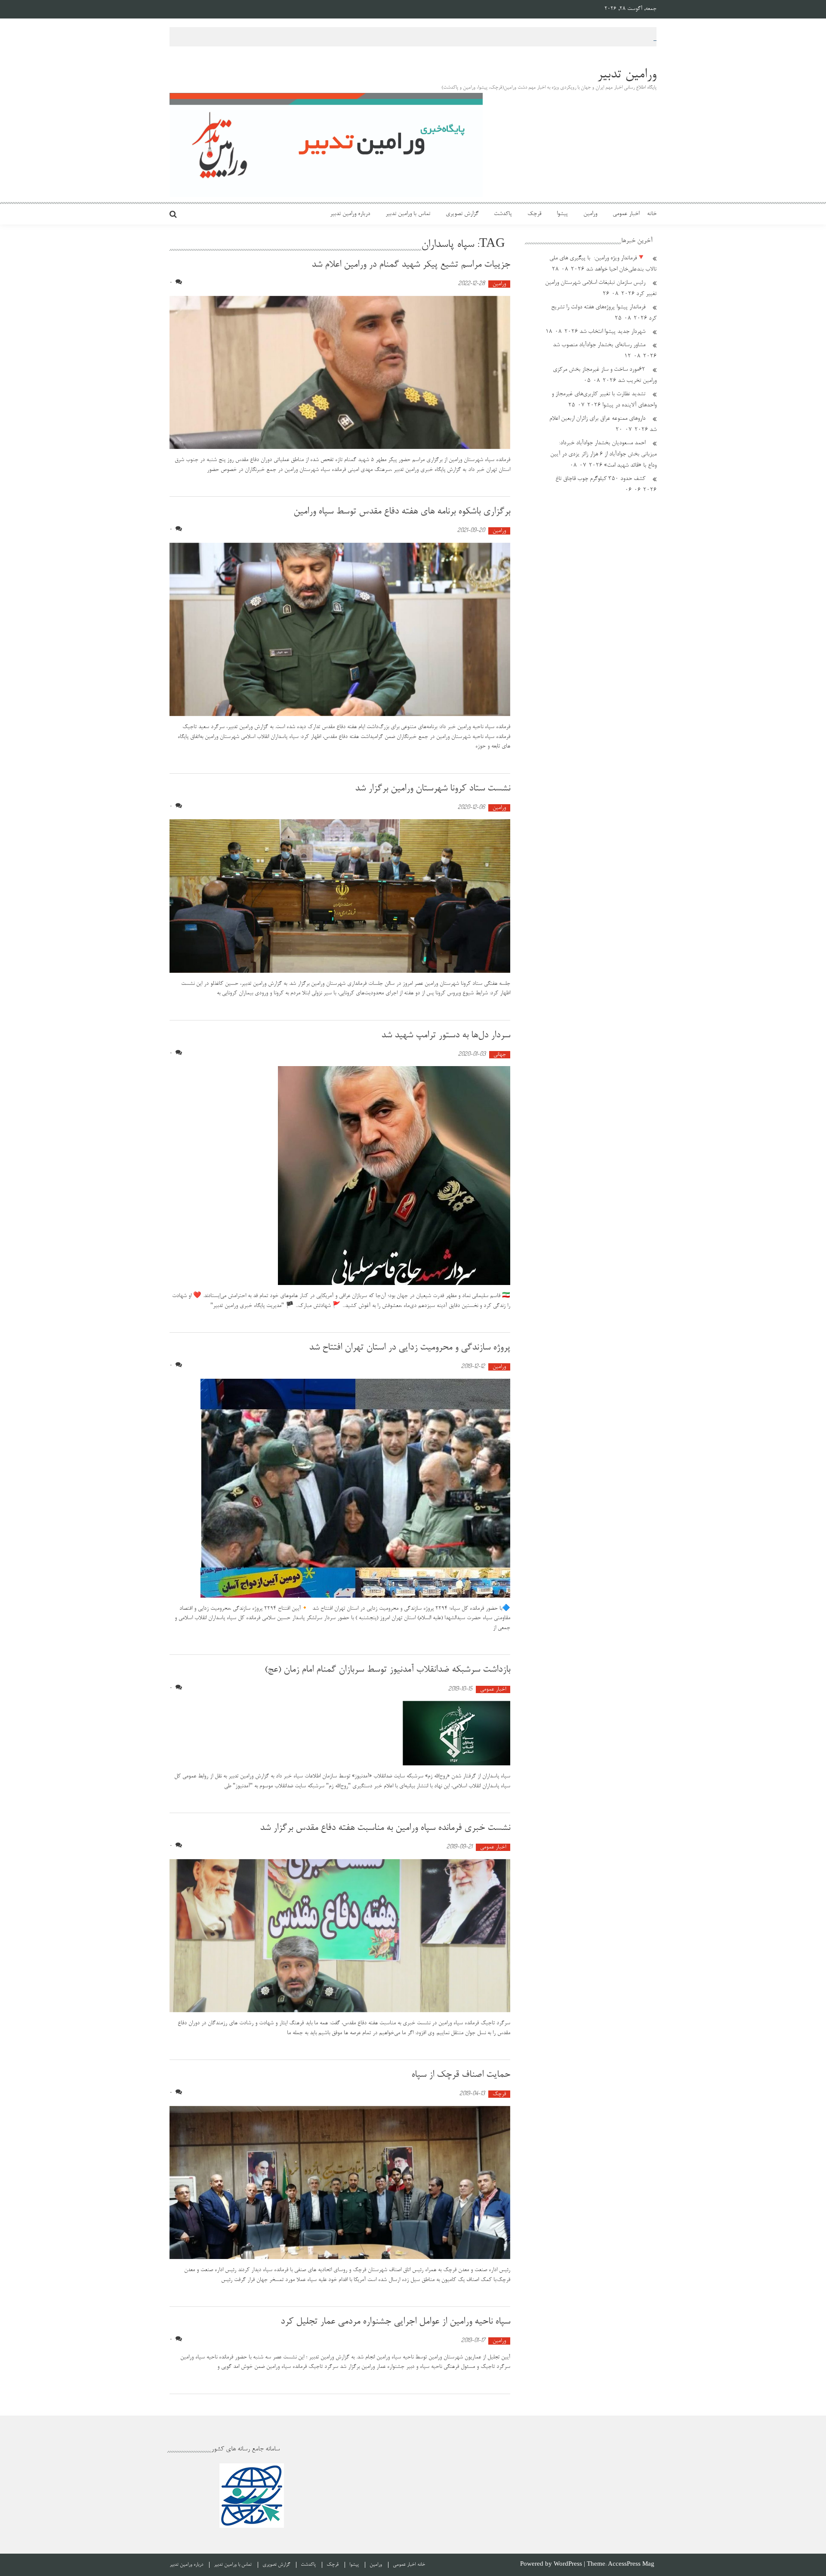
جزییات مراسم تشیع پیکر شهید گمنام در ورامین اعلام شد (411, 265)
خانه (652, 214)
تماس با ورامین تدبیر (408, 214)
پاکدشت (503, 214)
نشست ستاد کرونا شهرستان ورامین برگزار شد (433, 789)
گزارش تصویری (462, 214)
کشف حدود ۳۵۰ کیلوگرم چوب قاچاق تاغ (600, 479)
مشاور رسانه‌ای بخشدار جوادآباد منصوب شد (599, 345)
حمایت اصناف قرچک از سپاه (461, 2075)
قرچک (534, 214)
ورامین (590, 214)
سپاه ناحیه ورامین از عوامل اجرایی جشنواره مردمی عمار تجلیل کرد (395, 2322)
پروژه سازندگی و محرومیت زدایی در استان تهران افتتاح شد (408, 1348)
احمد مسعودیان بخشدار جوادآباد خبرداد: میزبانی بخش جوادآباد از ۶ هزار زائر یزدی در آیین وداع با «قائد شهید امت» (603, 455)
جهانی (500, 1055)
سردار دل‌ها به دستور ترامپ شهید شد (446, 1036)
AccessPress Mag (631, 2565)
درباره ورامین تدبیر (350, 214)
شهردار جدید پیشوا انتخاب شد (612, 332)
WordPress (569, 2565)
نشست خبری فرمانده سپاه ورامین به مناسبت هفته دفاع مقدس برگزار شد (385, 1828)
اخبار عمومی (626, 214)
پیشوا (562, 214)
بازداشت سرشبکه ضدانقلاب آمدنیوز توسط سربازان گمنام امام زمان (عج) (387, 1670)
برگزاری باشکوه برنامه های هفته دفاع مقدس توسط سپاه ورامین (402, 512)
